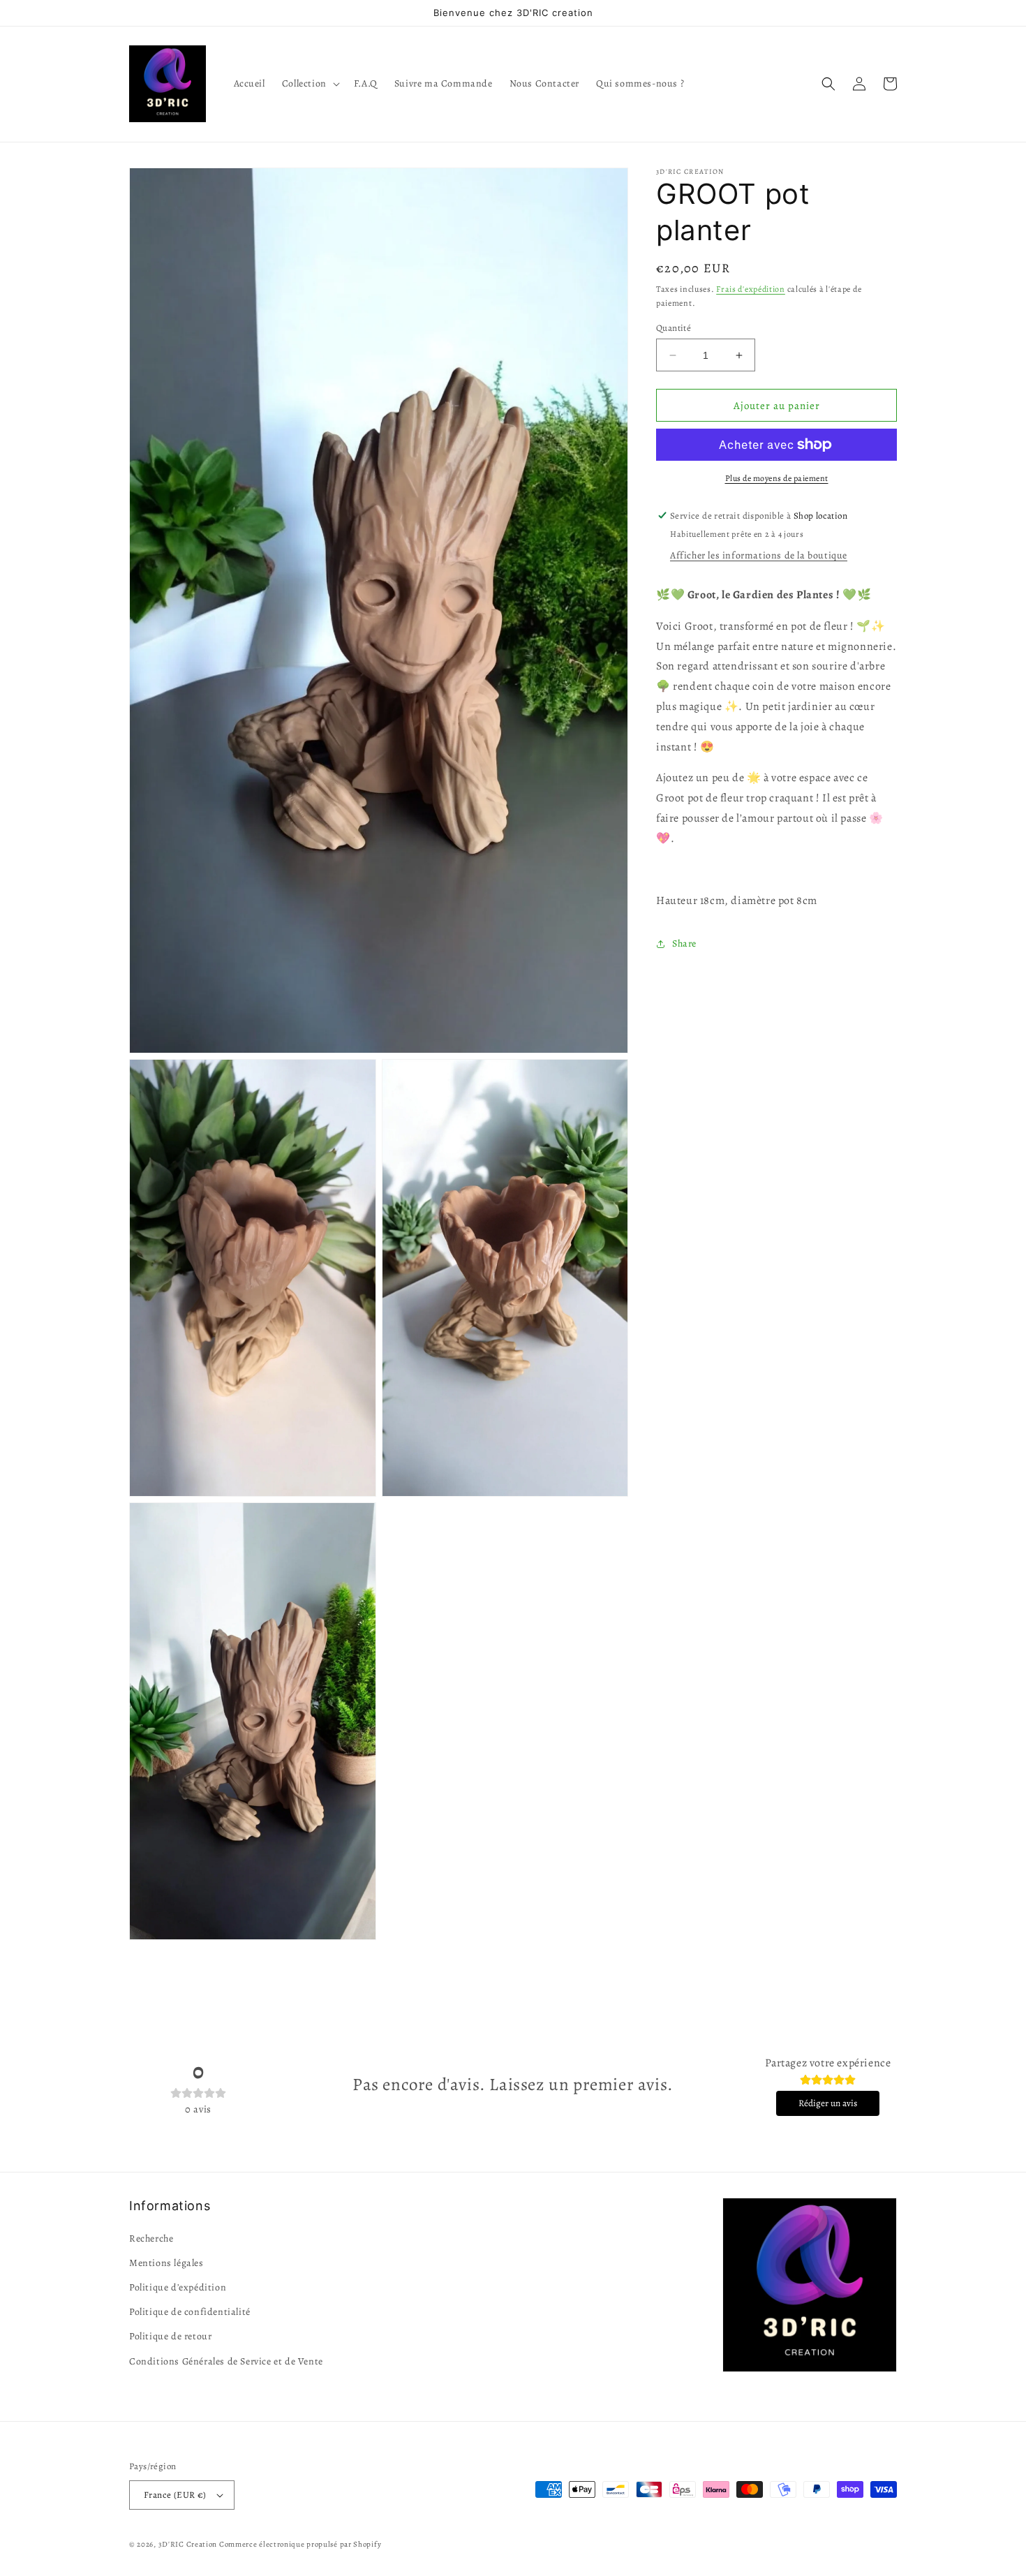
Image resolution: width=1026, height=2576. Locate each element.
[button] (310, 84)
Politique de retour (170, 2336)
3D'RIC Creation (188, 2544)
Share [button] (684, 944)
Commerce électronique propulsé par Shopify (300, 2544)
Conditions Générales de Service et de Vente (226, 2361)
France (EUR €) (175, 2495)
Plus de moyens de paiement (777, 478)
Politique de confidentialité (190, 2312)
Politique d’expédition (178, 2287)
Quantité (674, 328)
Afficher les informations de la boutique (759, 555)
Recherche (151, 2238)
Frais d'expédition (751, 289)
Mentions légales (166, 2263)
